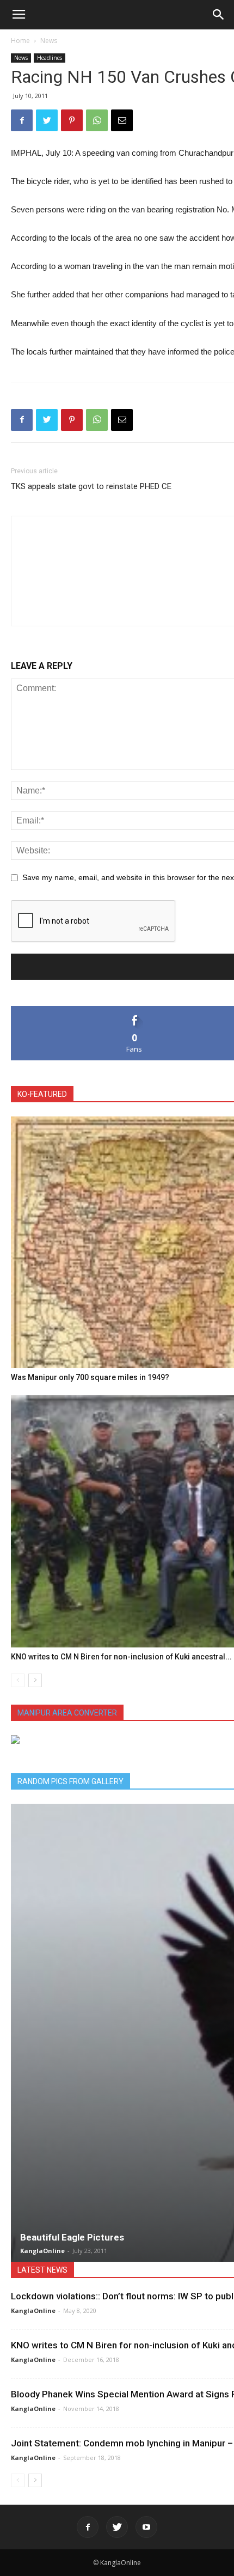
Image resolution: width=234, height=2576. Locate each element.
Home (20, 41)
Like (135, 1010)
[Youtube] (146, 2527)
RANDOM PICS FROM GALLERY (70, 1781)
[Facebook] (88, 2527)
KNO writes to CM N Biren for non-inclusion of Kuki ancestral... (121, 1657)
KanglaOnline (42, 2251)
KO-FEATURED (42, 1094)
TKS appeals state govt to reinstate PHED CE (91, 486)
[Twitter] (117, 2527)
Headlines (50, 58)
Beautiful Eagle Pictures (72, 2237)
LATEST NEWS (42, 2270)
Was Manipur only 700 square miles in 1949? (90, 1377)
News (49, 41)
